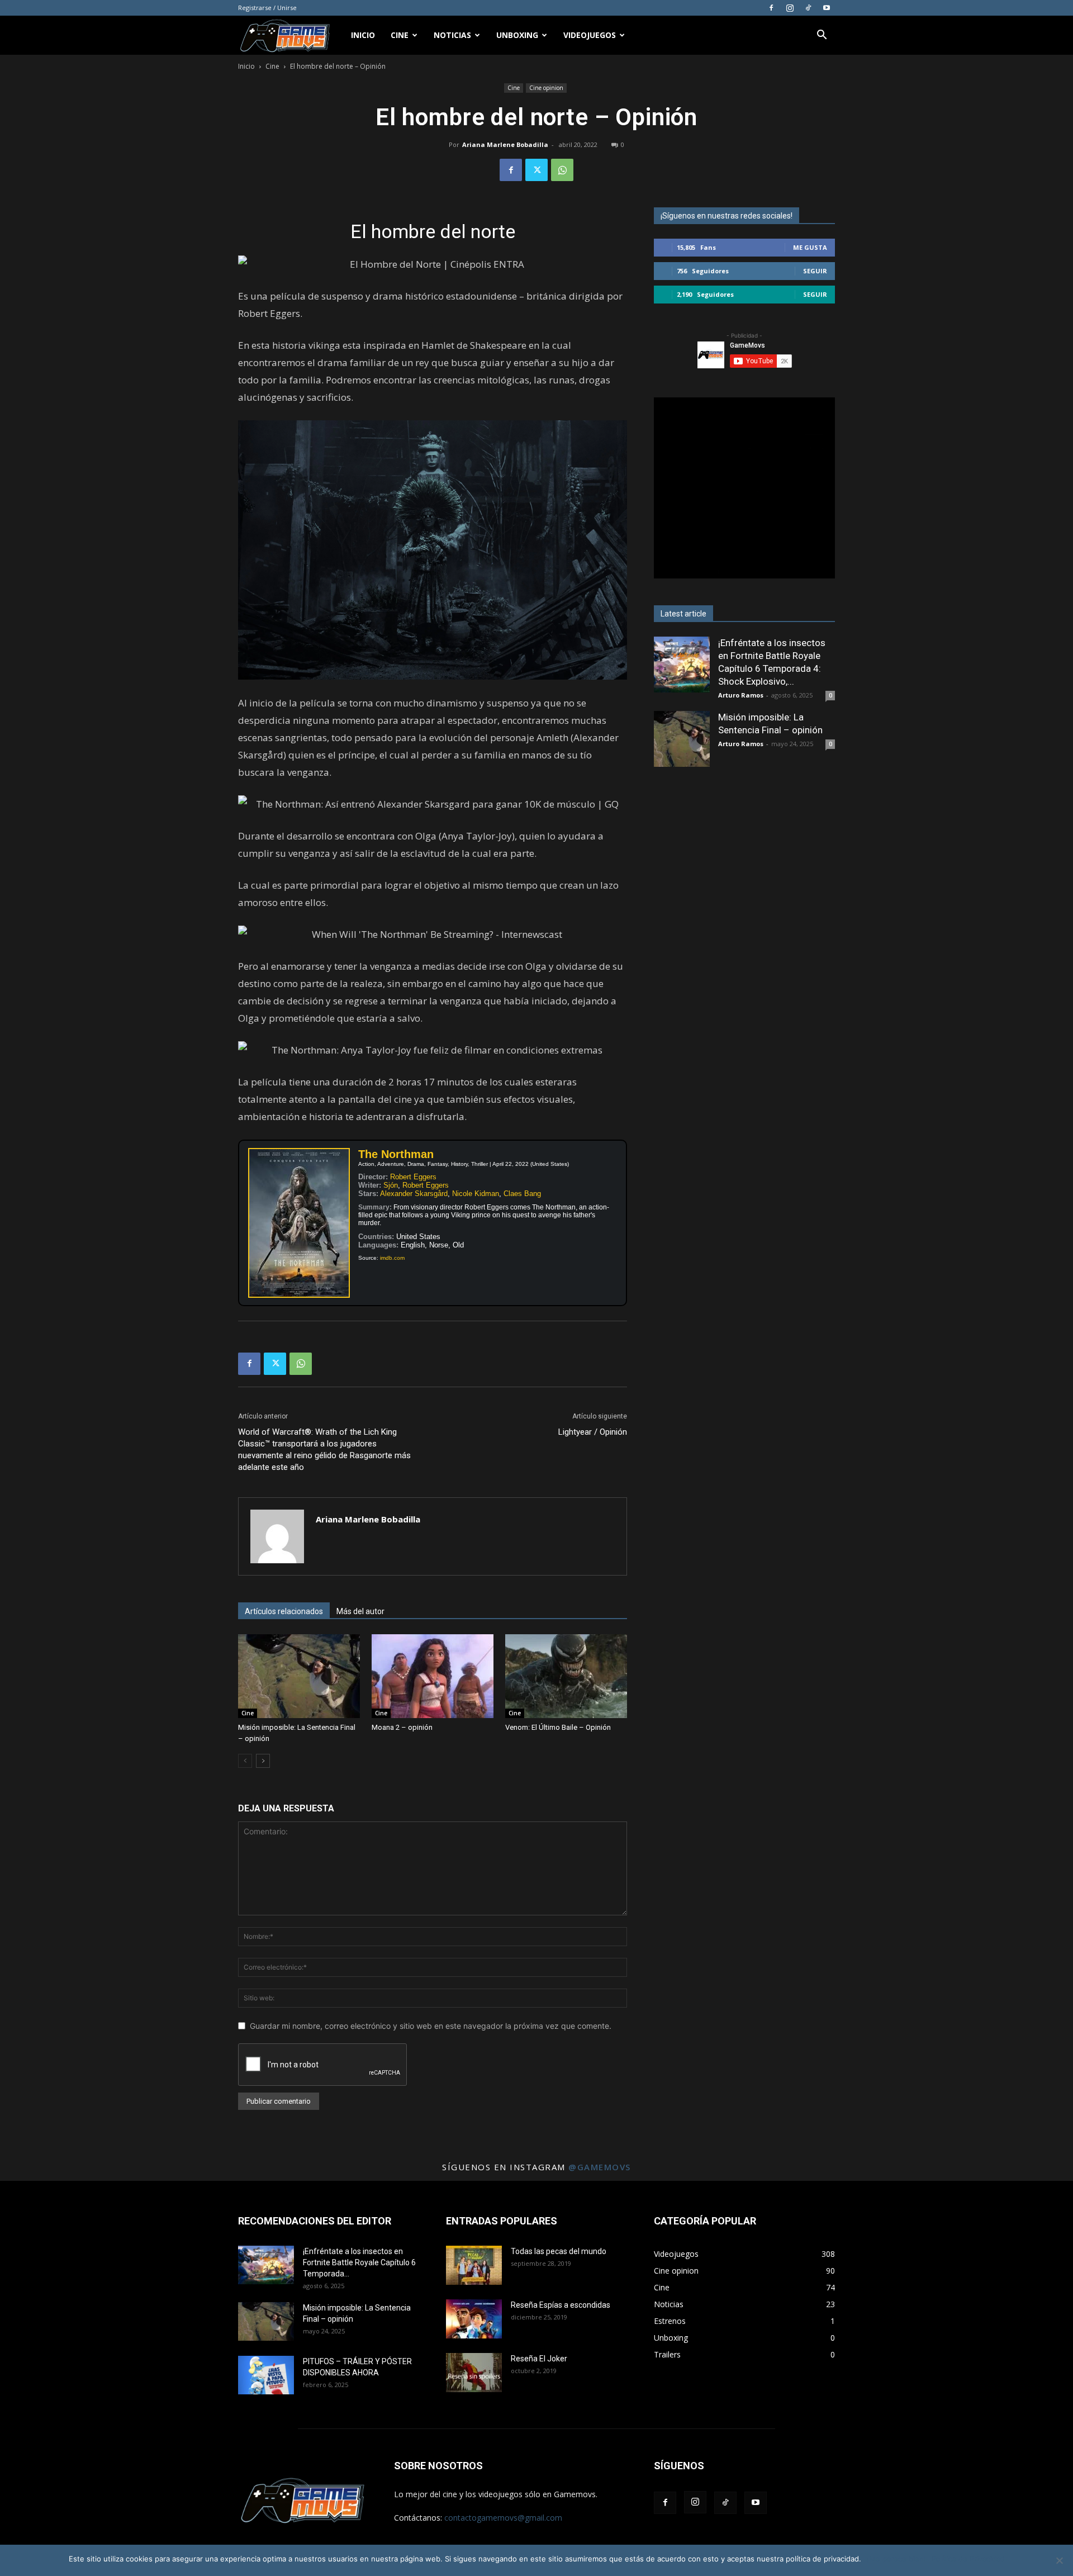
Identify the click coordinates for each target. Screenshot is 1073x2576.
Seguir (815, 271)
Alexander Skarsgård (414, 1194)
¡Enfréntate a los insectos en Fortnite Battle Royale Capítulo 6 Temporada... (359, 2262)
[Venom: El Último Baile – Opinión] (566, 1676)
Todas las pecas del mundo (559, 2251)
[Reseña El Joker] (474, 2373)
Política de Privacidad (968, 2559)
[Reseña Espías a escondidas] (474, 2319)
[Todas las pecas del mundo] (474, 2265)
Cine (400, 35)
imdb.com (392, 1258)
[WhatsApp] (562, 170)
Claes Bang (522, 1194)
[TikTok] (808, 8)
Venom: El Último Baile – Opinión (558, 1727)
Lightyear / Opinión (593, 1432)
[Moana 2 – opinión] (433, 1676)
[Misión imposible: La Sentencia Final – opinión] (299, 1676)
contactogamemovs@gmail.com (503, 2518)
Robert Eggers (413, 1177)
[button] (822, 36)
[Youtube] (827, 8)
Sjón (391, 1185)
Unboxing (517, 35)
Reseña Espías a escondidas (561, 2305)
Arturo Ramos (741, 695)
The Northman (396, 1154)
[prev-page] (245, 1761)
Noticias (452, 35)
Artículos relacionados (284, 1611)
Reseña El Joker (539, 2359)
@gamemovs (600, 2167)
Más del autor (360, 1611)
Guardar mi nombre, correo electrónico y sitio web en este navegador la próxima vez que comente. (431, 2026)
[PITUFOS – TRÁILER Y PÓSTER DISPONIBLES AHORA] (266, 2375)
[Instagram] (790, 8)
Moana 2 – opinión (402, 1727)
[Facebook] (771, 8)
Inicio (363, 35)
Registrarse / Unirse (267, 8)
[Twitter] (536, 170)
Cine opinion (546, 88)
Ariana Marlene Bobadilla (505, 144)
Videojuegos (590, 35)
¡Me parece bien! (896, 2559)
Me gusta (810, 247)
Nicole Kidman (476, 1194)
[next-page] (263, 1761)
